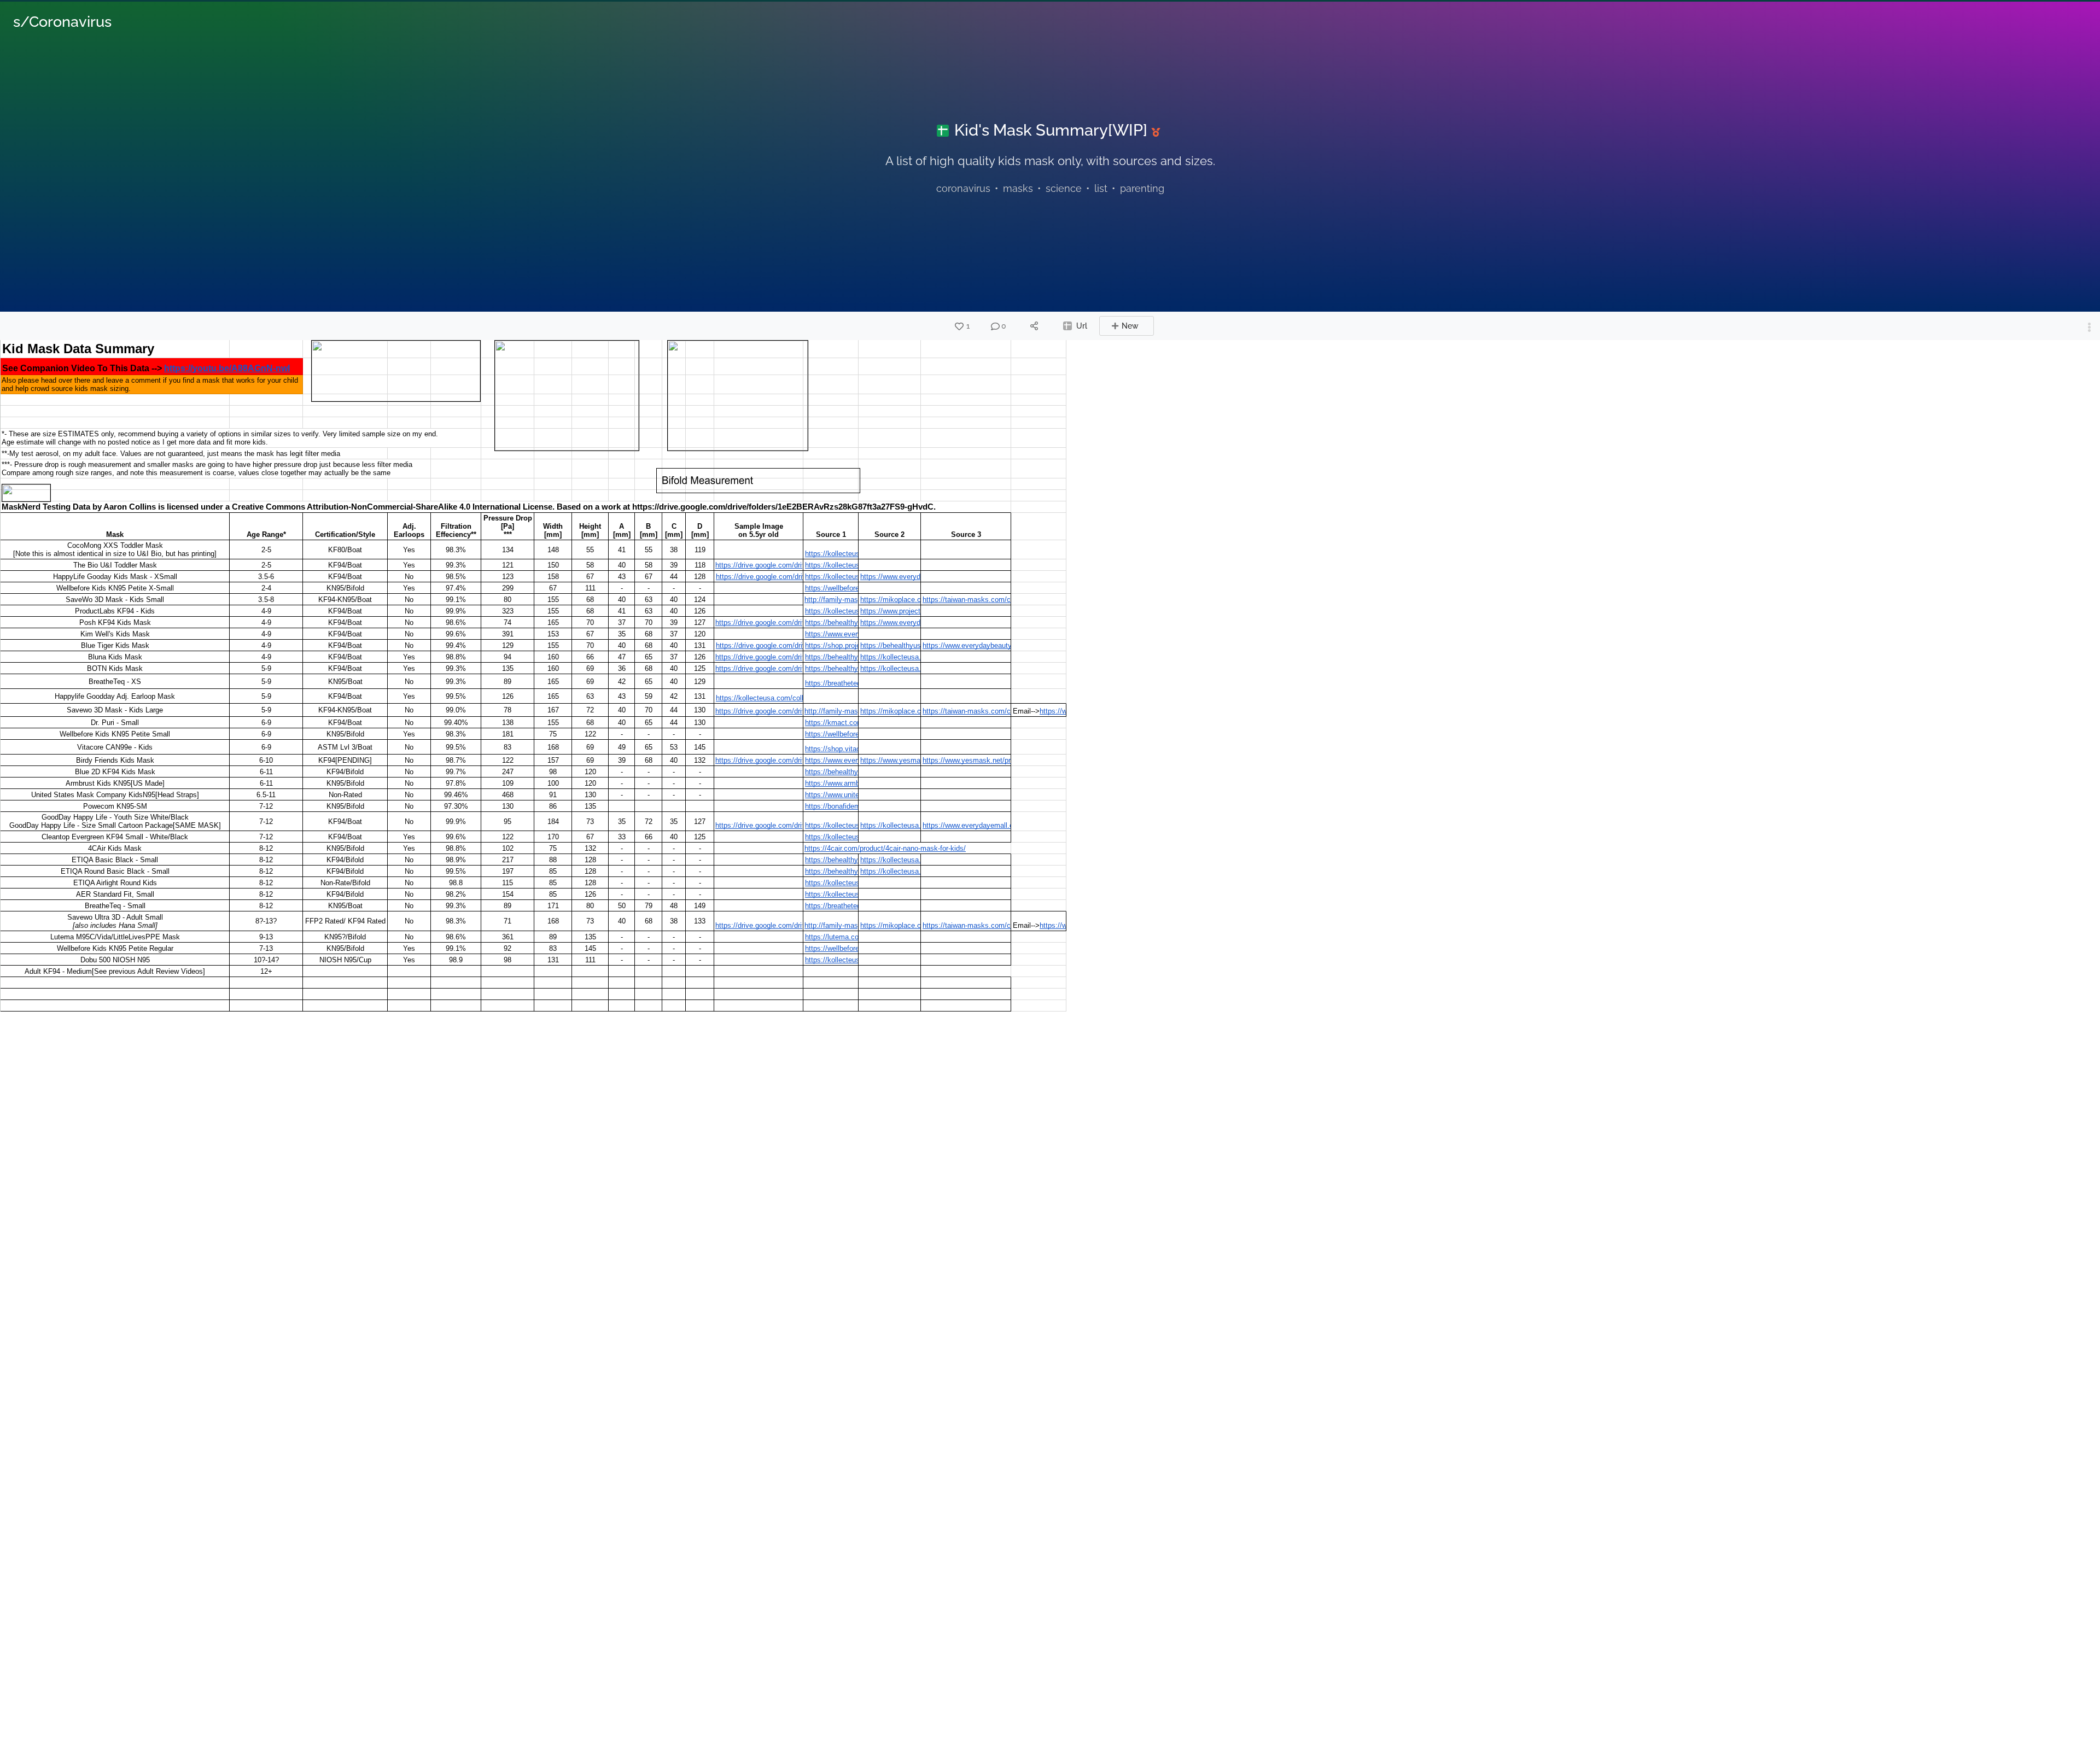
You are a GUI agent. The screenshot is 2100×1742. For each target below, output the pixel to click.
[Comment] (995, 326)
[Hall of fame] (1158, 132)
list (1101, 188)
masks (1018, 188)
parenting (1142, 188)
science (1064, 188)
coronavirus (963, 188)
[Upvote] (959, 326)
